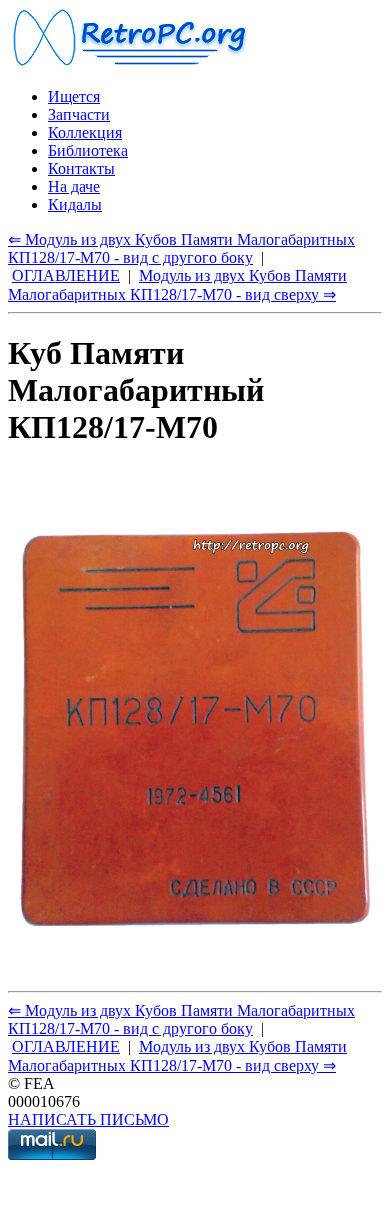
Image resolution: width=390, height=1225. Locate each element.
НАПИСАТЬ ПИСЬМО (88, 1119)
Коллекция (85, 132)
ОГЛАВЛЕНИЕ (66, 275)
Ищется (74, 96)
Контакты (81, 168)
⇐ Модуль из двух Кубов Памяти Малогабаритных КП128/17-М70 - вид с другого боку (181, 248)
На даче (74, 186)
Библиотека (88, 150)
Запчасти (79, 114)
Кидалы (75, 204)
